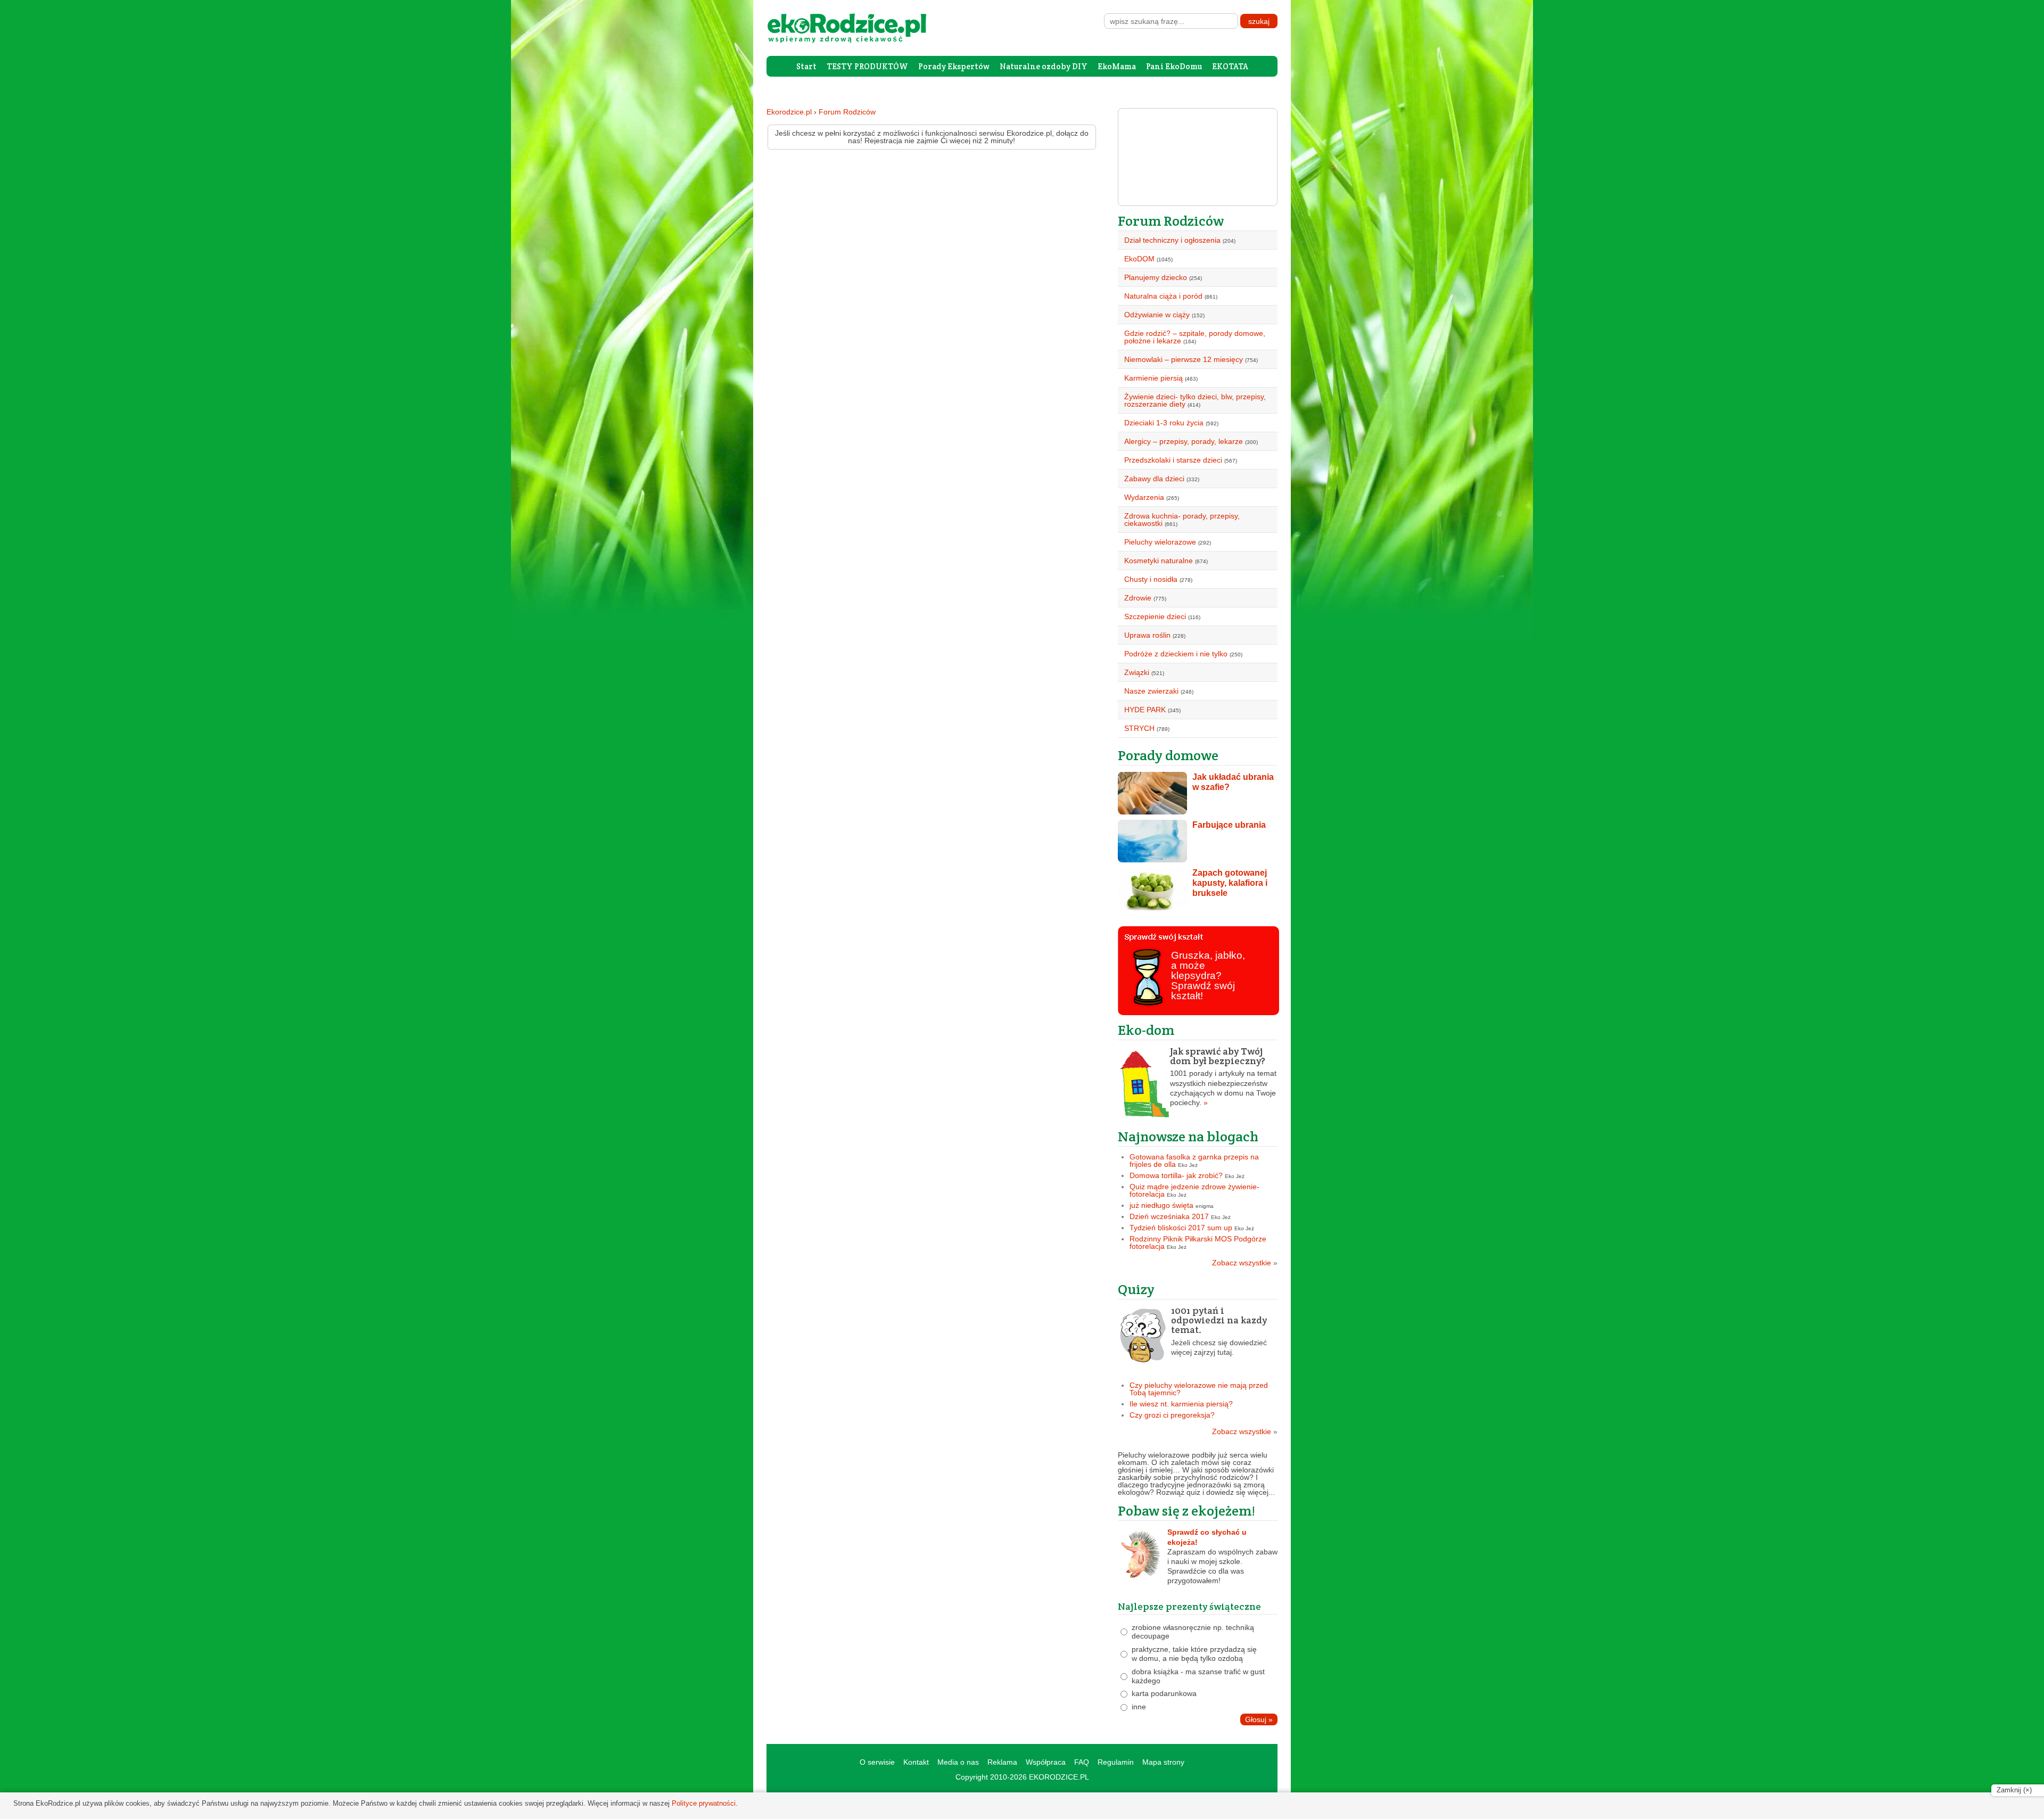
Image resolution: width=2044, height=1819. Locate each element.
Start (806, 66)
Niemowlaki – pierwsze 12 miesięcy (1184, 359)
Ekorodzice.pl (789, 112)
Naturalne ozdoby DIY (1044, 66)
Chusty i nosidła (1151, 579)
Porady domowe (1168, 755)
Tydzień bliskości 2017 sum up (1181, 1228)
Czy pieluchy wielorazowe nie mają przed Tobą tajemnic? (1199, 1389)
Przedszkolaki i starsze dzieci (1173, 460)
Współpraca (1046, 1762)
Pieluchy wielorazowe (1160, 542)
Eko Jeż (1188, 1165)
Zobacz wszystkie (1245, 1263)
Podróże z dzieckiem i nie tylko (1176, 654)
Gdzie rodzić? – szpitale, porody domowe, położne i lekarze (1195, 337)
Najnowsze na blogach (1188, 1136)
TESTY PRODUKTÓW (867, 66)
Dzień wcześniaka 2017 (1169, 1216)
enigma (1205, 1206)
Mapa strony (1163, 1762)
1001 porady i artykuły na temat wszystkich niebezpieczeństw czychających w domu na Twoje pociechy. (1223, 1077)
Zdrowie (1138, 598)
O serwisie (877, 1762)
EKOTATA (1230, 66)
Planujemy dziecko (1156, 277)
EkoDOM (1139, 259)
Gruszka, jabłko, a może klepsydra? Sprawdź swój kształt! (1208, 975)
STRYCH (1139, 728)
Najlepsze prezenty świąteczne (1189, 1606)
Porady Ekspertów (954, 66)
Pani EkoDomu (1174, 66)
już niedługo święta (1161, 1205)
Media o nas (958, 1762)
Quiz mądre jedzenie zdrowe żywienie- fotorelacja (1194, 1190)
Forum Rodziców (847, 112)
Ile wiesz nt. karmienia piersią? (1181, 1404)
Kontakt (916, 1762)
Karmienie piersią (1153, 378)
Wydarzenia (1144, 497)
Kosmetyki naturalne (1159, 561)
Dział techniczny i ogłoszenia (1172, 240)
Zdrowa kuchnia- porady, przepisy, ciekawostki (1182, 520)
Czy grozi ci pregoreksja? (1172, 1415)
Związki (1137, 672)
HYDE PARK (1145, 710)
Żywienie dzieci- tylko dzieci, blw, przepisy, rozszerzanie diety (1195, 400)
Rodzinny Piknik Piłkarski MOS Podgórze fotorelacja (1198, 1242)
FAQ (1082, 1762)
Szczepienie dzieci (1155, 616)
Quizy (1136, 1289)
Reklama (1002, 1762)
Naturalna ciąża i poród (1163, 296)
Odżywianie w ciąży (1157, 315)
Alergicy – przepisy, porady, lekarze (1184, 441)
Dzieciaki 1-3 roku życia (1164, 423)
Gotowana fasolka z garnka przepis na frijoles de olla (1194, 1160)
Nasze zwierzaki (1151, 691)
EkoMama (1117, 66)
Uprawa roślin (1147, 635)
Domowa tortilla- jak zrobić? (1176, 1175)
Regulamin (1116, 1762)
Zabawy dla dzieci (1154, 479)
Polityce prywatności (704, 1803)
